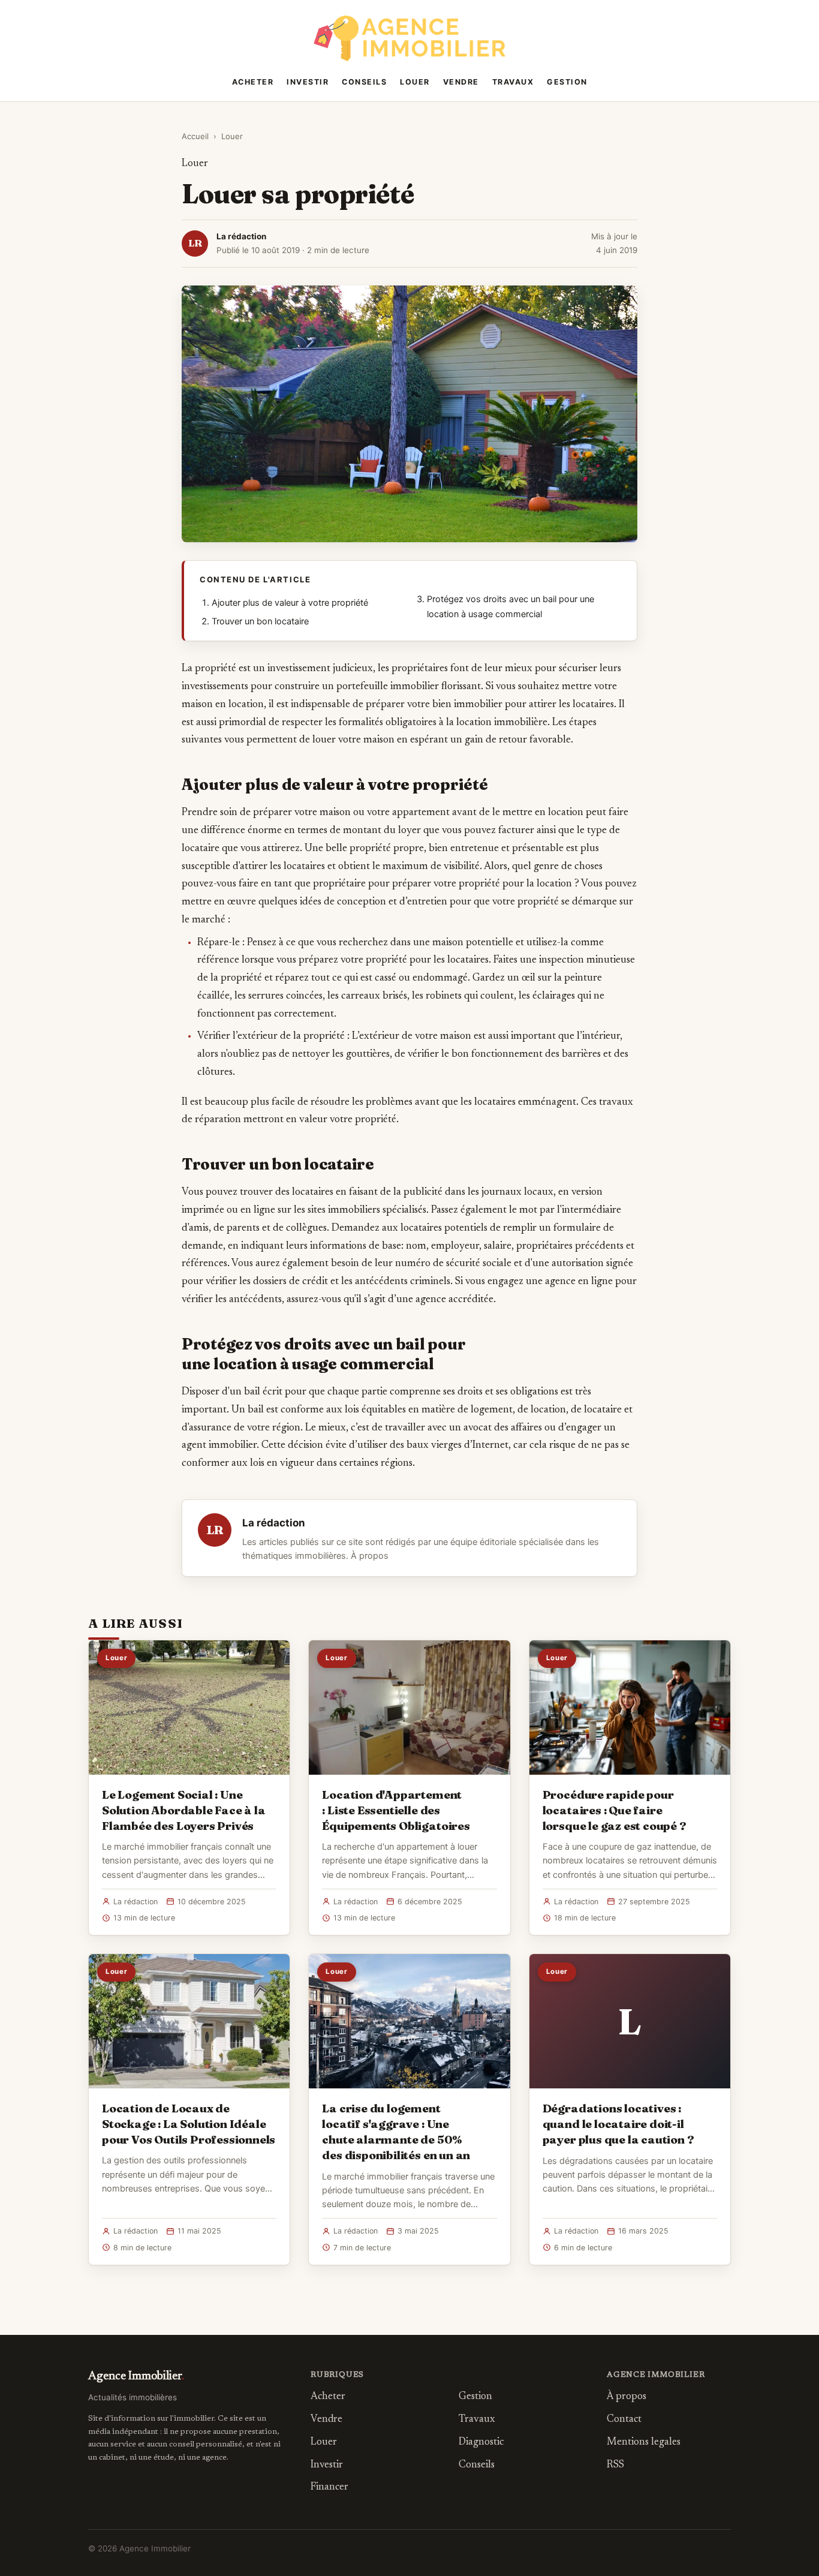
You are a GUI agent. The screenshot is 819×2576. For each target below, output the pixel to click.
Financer (329, 2488)
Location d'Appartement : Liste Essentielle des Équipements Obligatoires (396, 1810)
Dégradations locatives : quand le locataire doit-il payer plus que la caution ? (618, 2124)
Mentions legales (644, 2443)
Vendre (461, 82)
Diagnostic (481, 2443)
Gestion (567, 82)
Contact (624, 2420)
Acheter (253, 82)
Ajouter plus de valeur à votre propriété (290, 603)
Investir (308, 82)
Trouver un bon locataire (260, 621)
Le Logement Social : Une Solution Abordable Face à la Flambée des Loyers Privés (184, 1810)
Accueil (195, 136)
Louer (415, 82)
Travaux (513, 82)
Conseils (364, 82)
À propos (370, 1556)
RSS (615, 2465)
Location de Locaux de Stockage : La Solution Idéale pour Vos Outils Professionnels (189, 2124)
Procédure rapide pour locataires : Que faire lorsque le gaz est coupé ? (615, 1810)
